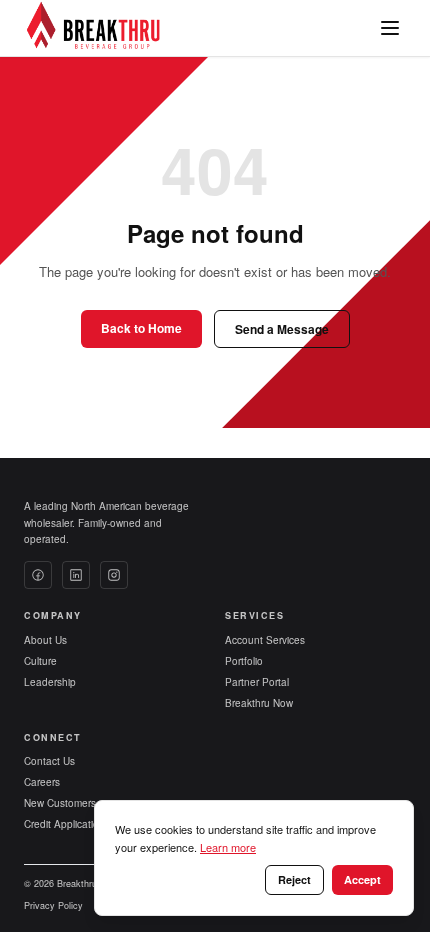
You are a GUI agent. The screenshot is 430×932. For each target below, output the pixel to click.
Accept (362, 879)
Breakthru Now (259, 703)
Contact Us (49, 761)
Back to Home (141, 328)
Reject (294, 879)
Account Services (265, 640)
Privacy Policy (53, 905)
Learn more (228, 847)
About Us (45, 640)
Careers (42, 782)
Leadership (50, 682)
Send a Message (282, 329)
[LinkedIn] (76, 575)
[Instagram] (114, 575)
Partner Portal (257, 682)
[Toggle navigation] (390, 28)
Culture (40, 661)
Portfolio (244, 661)
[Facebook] (38, 575)
